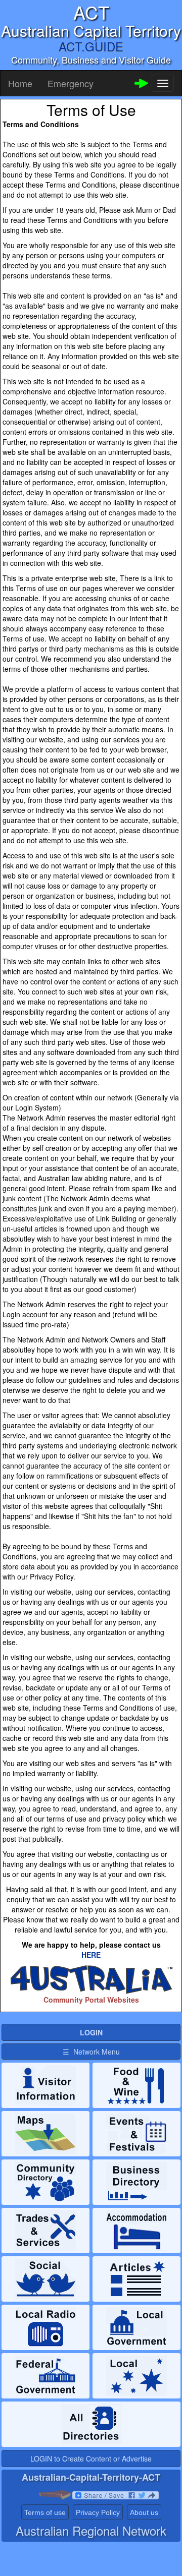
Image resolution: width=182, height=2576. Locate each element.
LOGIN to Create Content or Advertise (91, 2458)
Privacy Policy (98, 2512)
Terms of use (45, 2512)
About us (144, 2512)
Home (20, 83)
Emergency (71, 83)
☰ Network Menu (91, 2052)
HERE (91, 1955)
